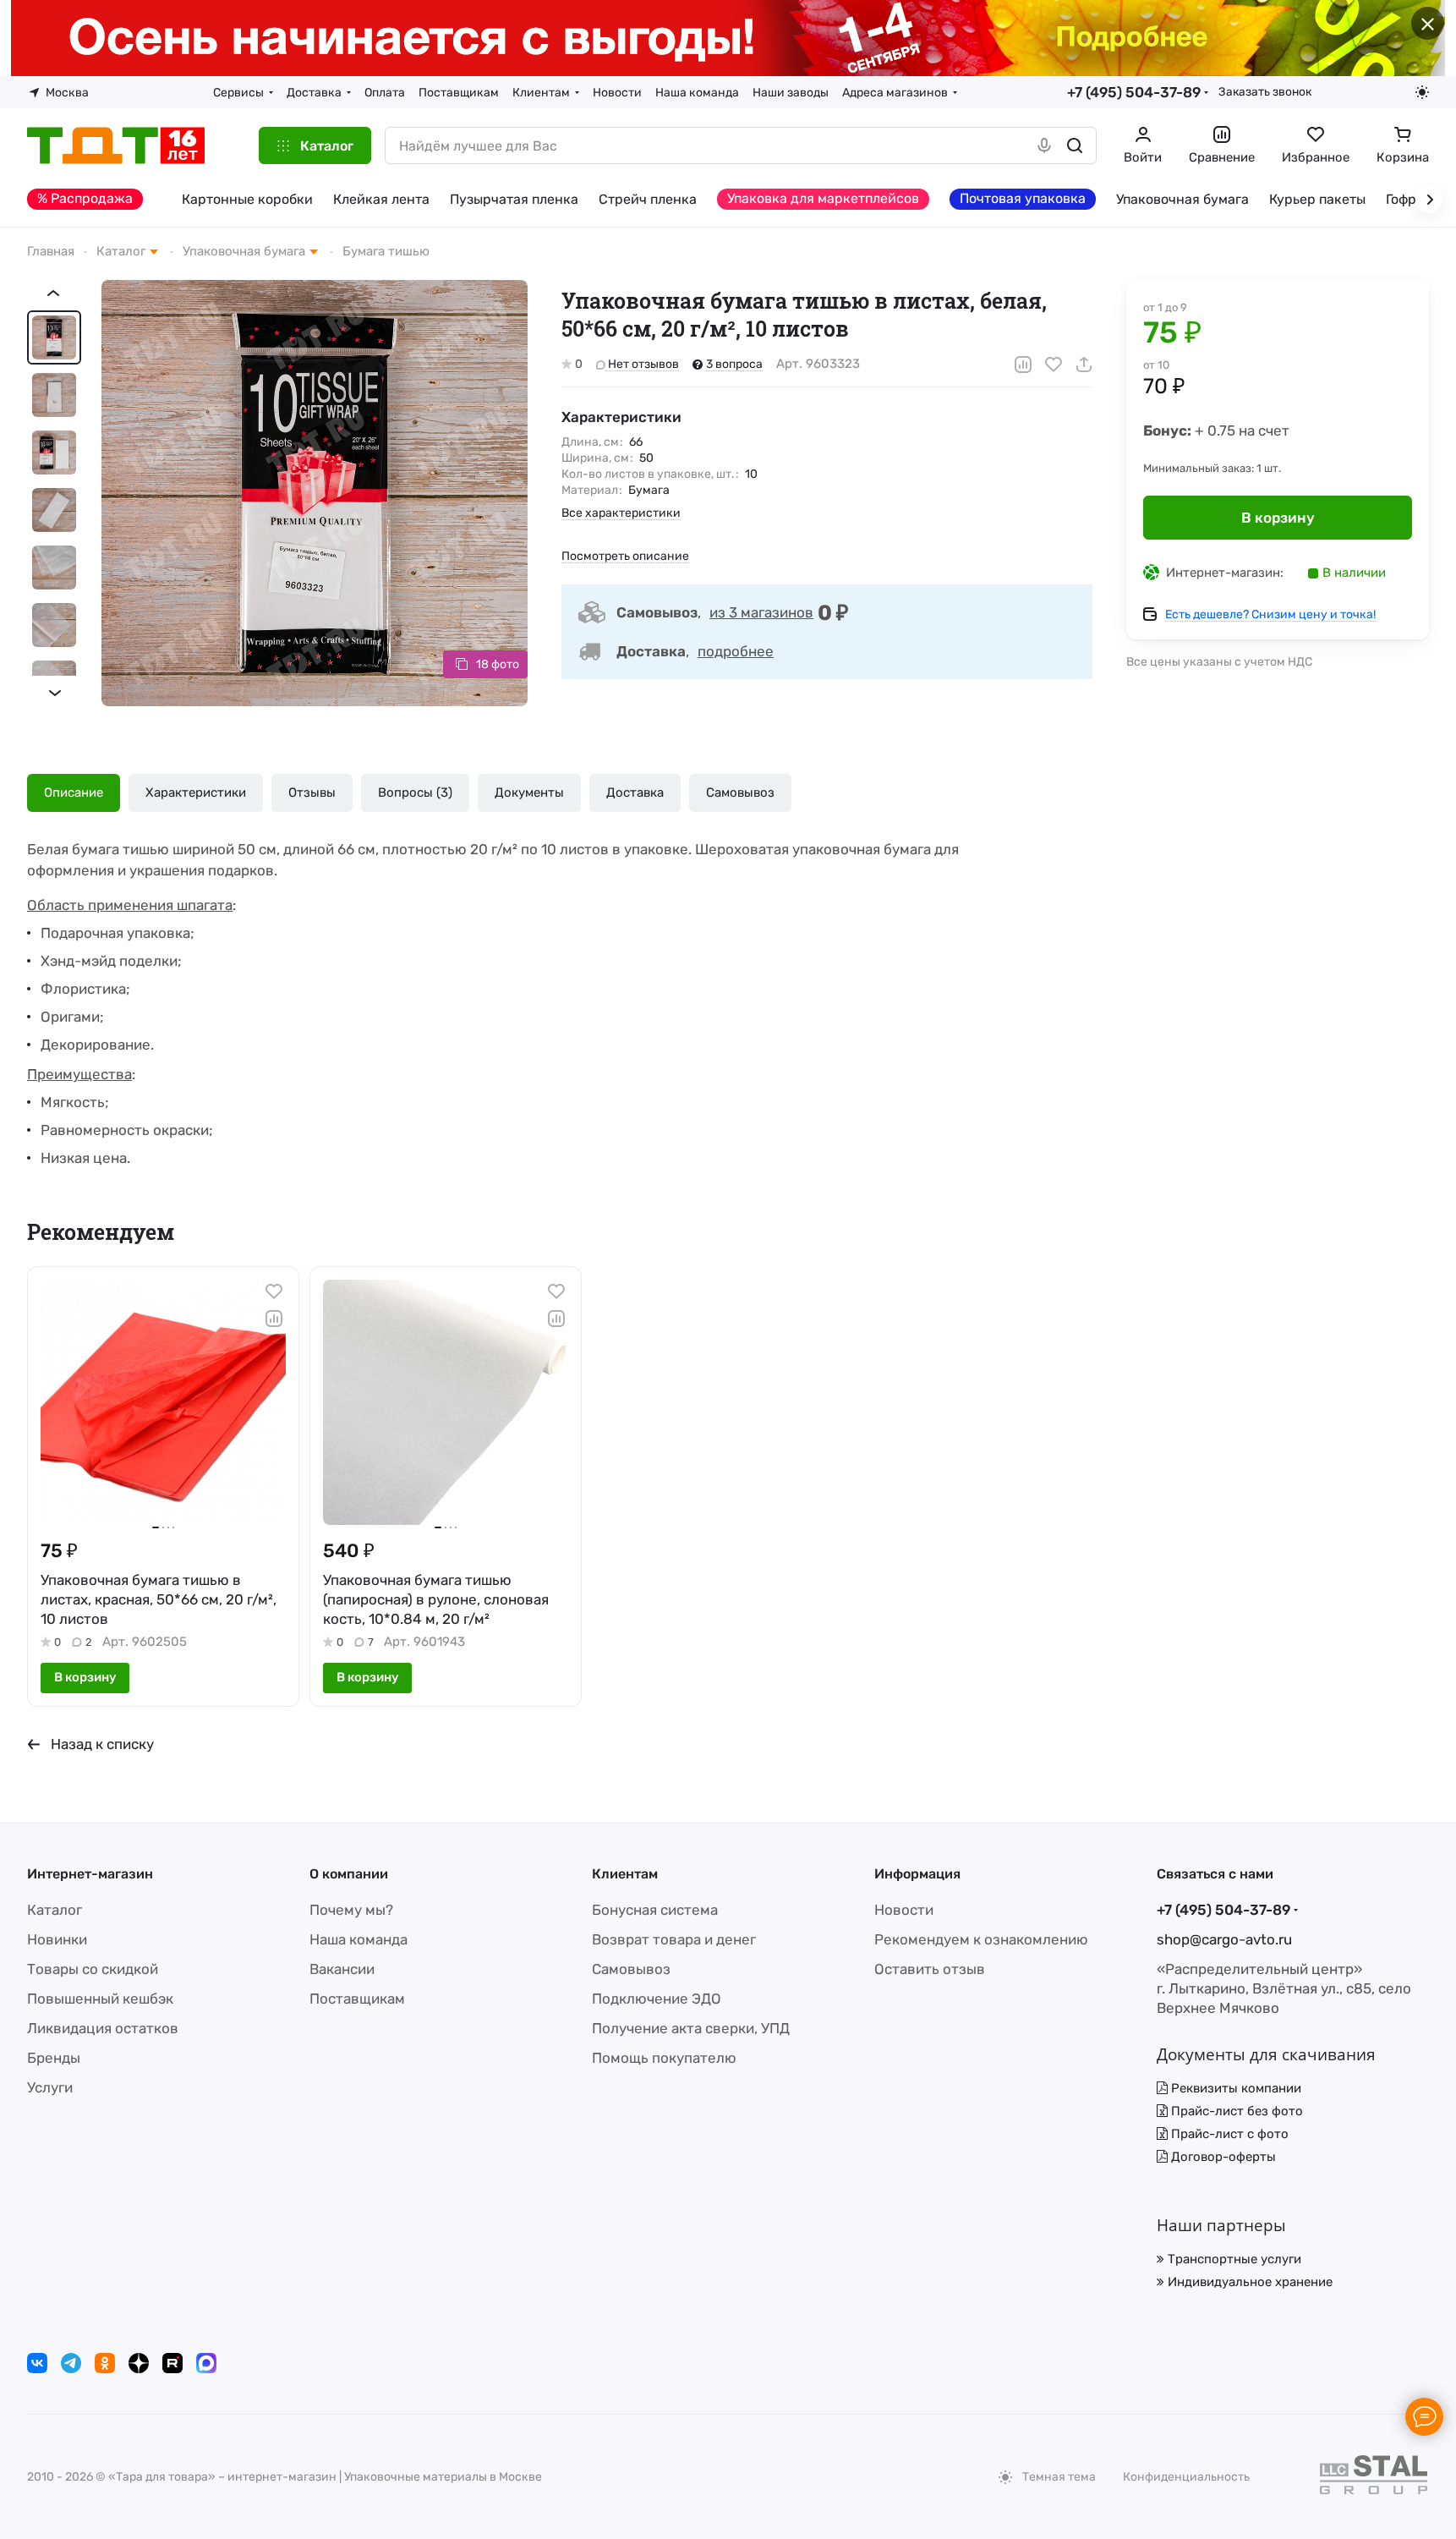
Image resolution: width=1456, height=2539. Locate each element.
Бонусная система (655, 1910)
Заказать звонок (1265, 91)
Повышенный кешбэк (100, 1999)
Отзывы (312, 792)
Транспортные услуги (1233, 2259)
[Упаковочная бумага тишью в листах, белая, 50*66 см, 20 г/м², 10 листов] (315, 493)
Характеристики (196, 792)
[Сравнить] (1023, 365)
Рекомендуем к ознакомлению (981, 1939)
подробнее (736, 651)
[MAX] (206, 2363)
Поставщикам (357, 1999)
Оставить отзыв (930, 1969)
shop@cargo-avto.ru (1224, 1939)
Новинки (57, 1939)
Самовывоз (740, 792)
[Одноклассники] (105, 2363)
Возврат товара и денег (674, 1939)
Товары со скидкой (93, 1969)
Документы (529, 792)
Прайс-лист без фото (1235, 2111)
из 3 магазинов (761, 612)
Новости (904, 1910)
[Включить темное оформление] (1422, 92)
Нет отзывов (642, 364)
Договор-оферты (1222, 2157)
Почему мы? (351, 1910)
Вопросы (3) (415, 792)
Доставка (635, 792)
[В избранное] (1054, 365)
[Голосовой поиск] (1044, 145)
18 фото (498, 664)
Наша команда (359, 1939)
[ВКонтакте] (37, 2363)
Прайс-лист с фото (1228, 2134)
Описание (74, 792)
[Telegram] (71, 2363)
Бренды (54, 2058)
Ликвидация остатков (103, 2028)
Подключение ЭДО (657, 1999)
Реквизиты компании (1234, 2088)
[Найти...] (1075, 145)
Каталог (55, 1910)
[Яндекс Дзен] (139, 2363)
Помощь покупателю (664, 2058)
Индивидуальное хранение (1248, 2282)
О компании (349, 1874)
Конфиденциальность (1186, 2477)
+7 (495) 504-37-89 (1134, 92)
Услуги (50, 2087)
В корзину (1278, 518)
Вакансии (342, 1969)
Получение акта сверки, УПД (691, 2028)
